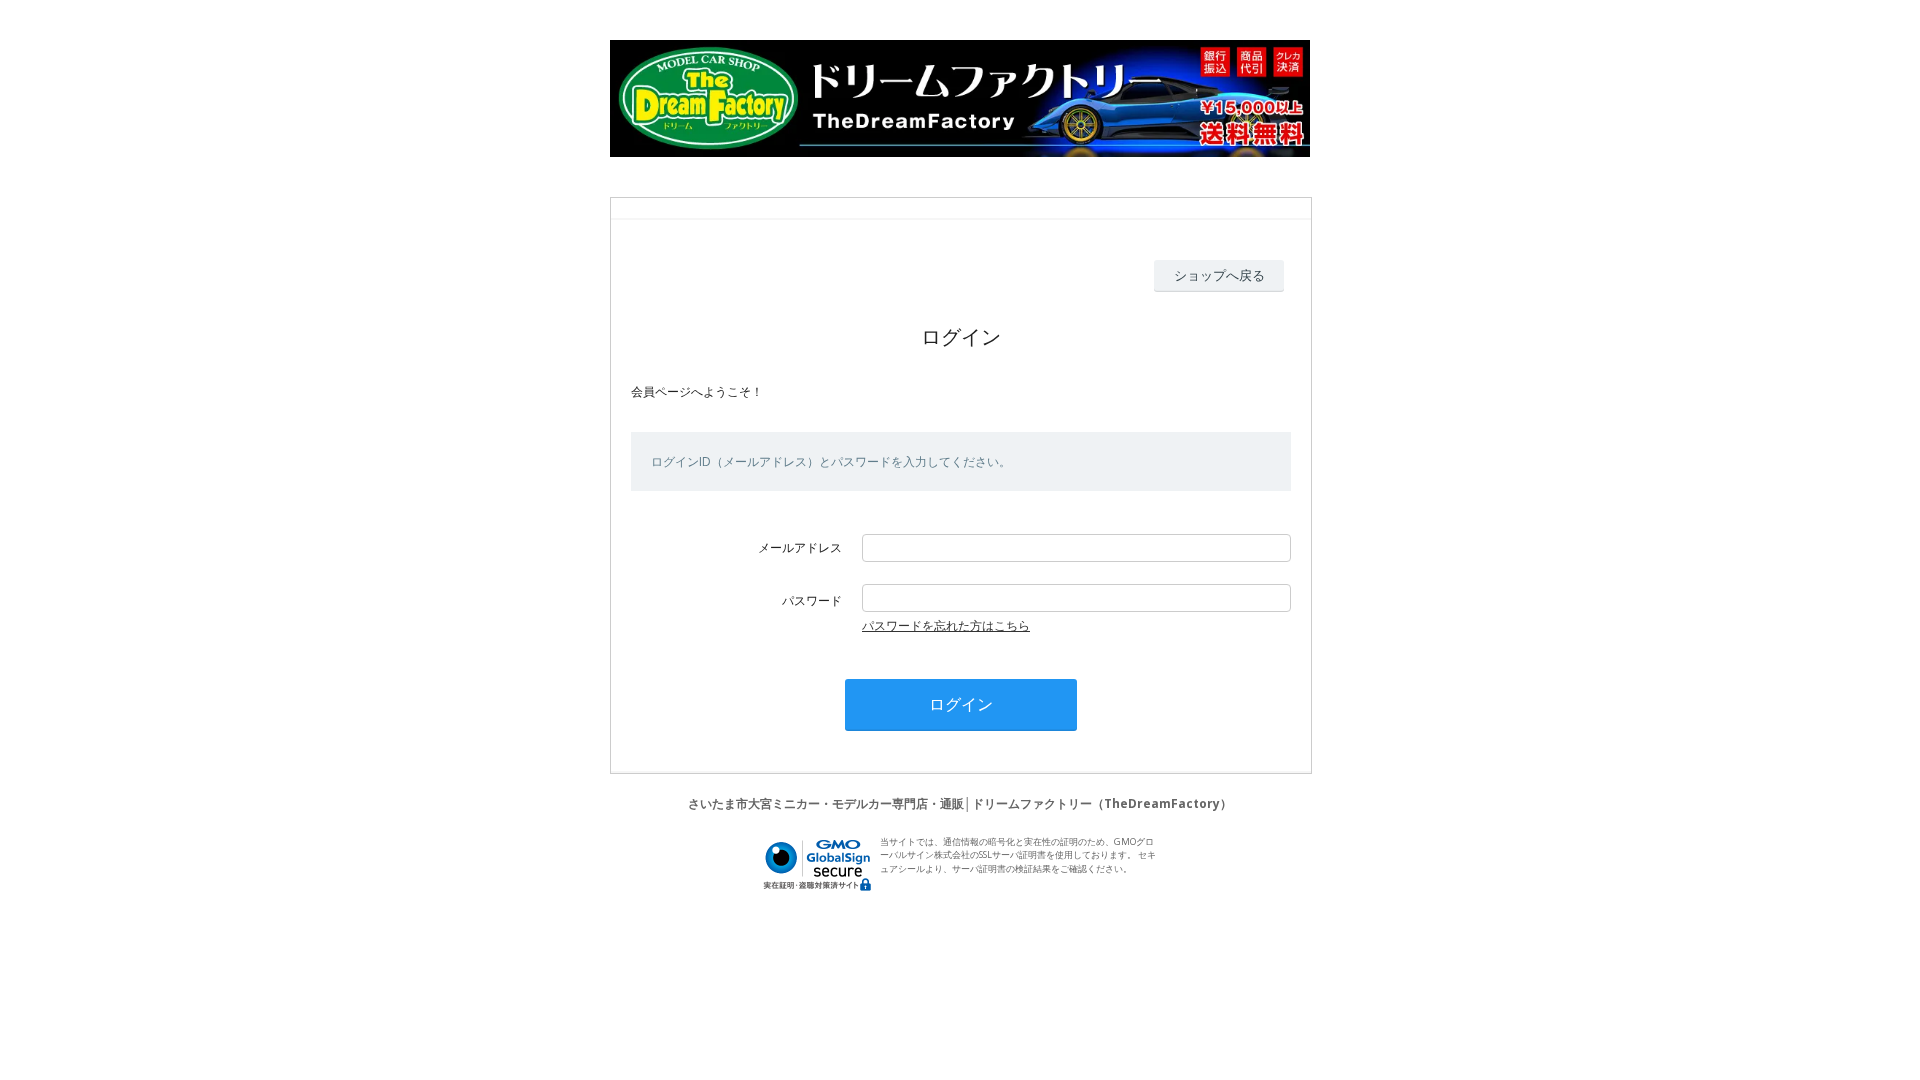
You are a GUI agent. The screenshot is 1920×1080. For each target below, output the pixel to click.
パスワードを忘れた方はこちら (946, 625)
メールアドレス (800, 547)
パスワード (812, 600)
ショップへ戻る (1219, 275)
